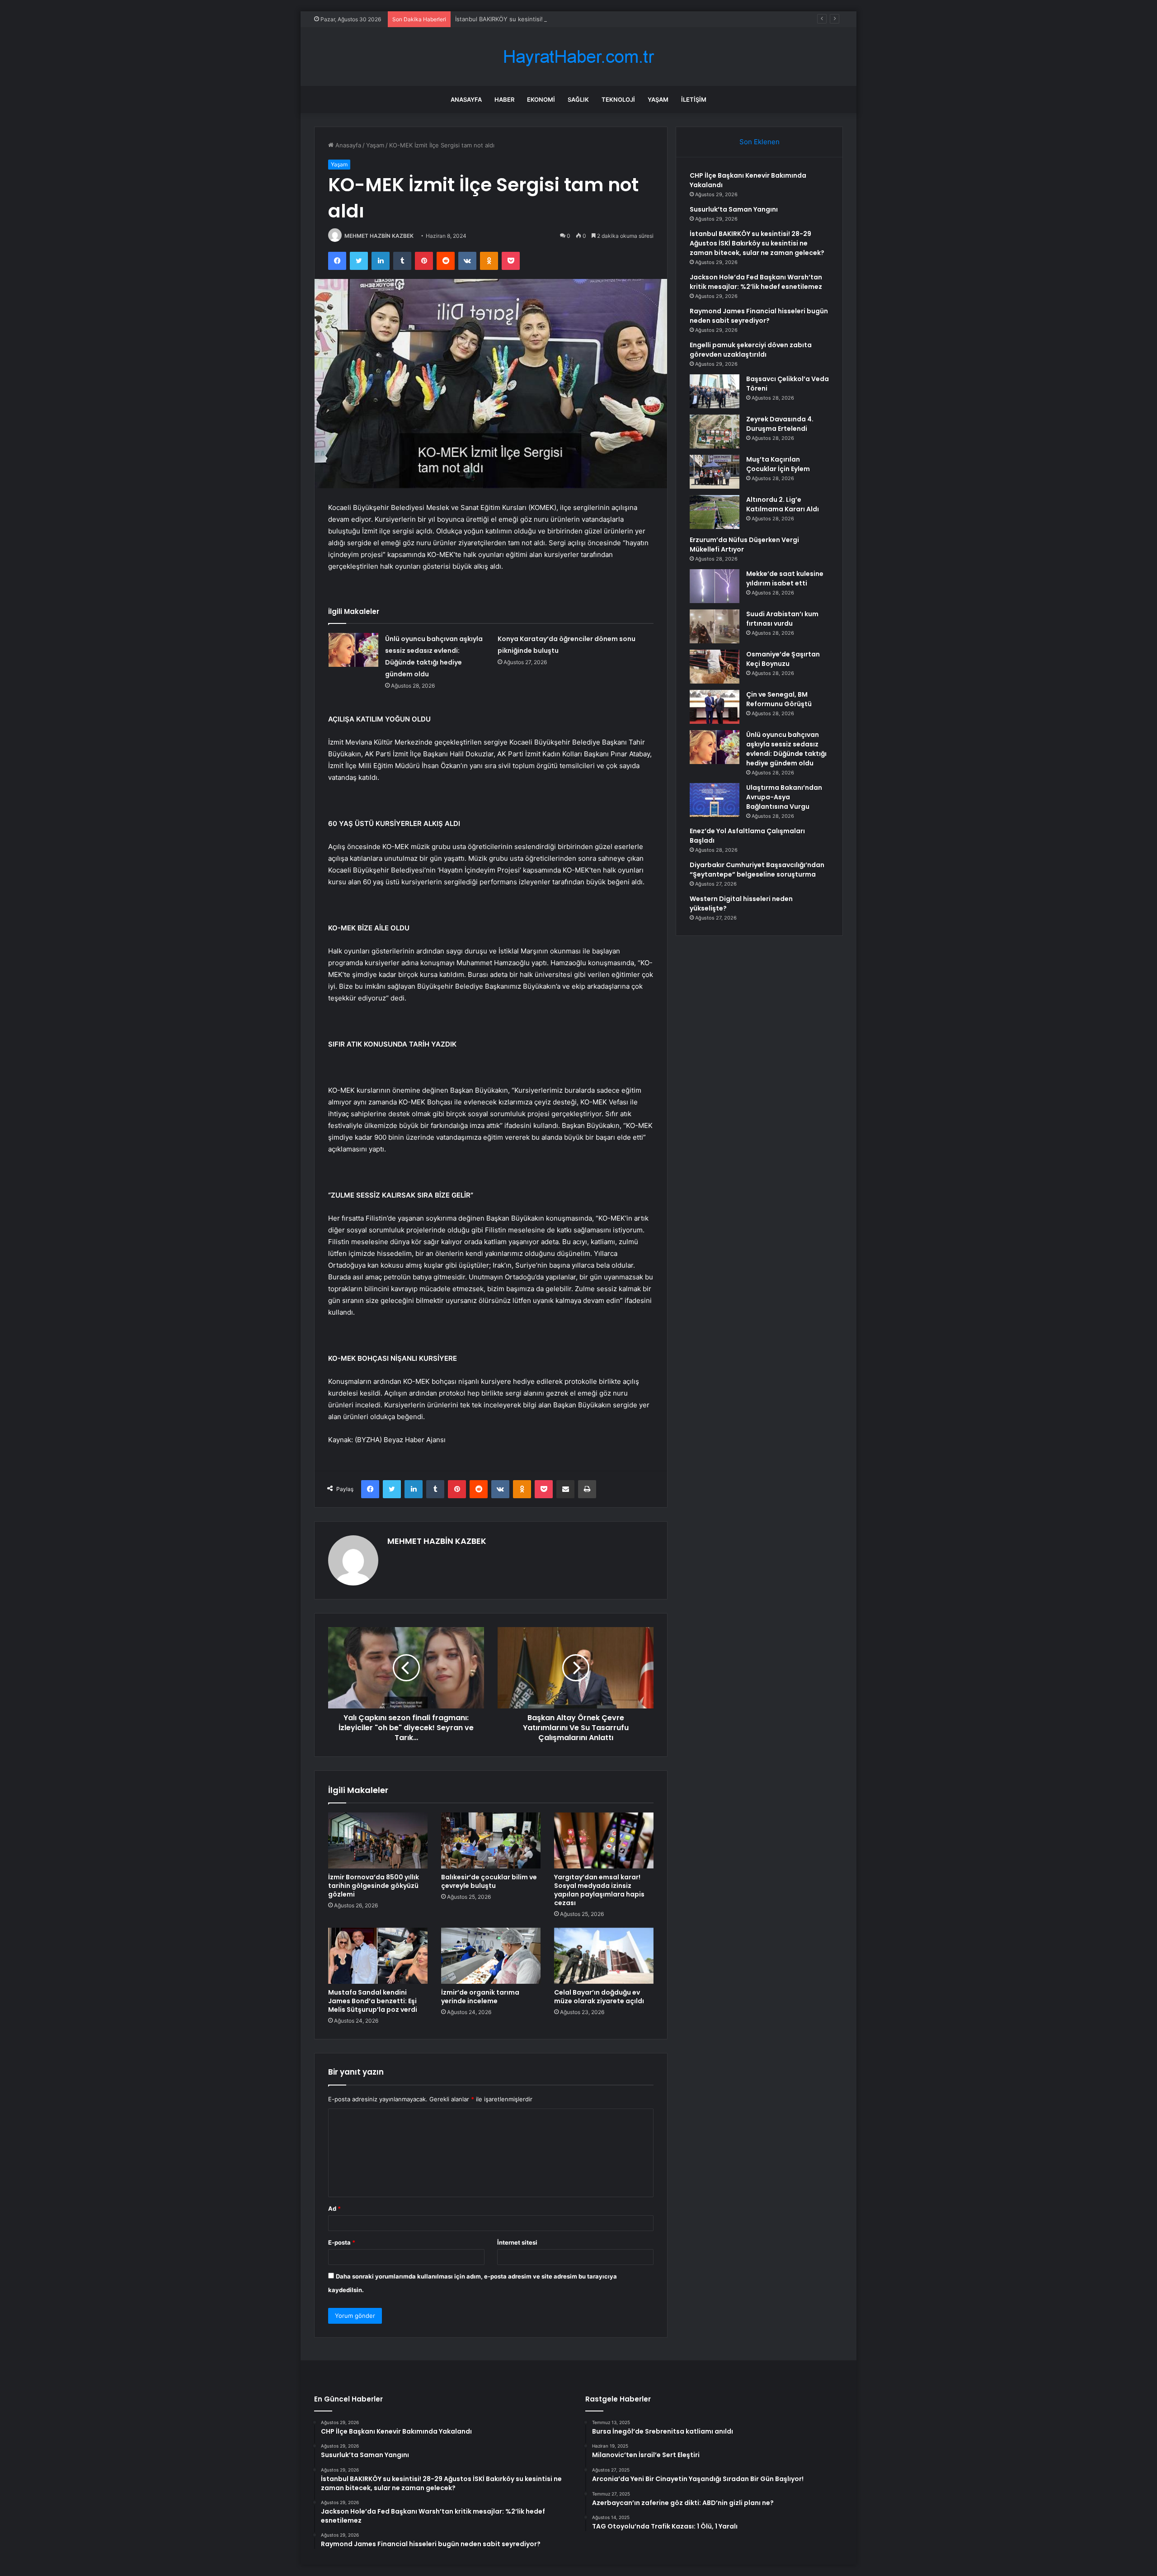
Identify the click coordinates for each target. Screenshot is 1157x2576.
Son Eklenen (760, 142)
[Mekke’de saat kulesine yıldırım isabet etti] (715, 586)
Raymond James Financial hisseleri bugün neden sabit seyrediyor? (759, 316)
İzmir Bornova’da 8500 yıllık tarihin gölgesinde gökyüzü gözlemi (374, 1886)
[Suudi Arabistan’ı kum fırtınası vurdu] (715, 626)
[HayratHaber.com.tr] (578, 57)
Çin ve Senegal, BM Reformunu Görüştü (779, 699)
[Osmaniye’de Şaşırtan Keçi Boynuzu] (715, 667)
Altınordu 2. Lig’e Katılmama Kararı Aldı (783, 504)
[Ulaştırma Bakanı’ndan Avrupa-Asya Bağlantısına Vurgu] (715, 800)
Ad (334, 2208)
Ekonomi (541, 99)
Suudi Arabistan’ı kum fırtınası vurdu (782, 619)
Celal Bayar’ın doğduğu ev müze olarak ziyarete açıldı (599, 1997)
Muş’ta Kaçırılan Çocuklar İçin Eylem (778, 464)
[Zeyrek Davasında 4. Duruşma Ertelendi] (715, 432)
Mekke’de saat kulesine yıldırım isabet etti (785, 578)
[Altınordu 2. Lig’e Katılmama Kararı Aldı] (715, 512)
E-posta (342, 2242)
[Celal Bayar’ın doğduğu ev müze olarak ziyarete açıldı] (604, 1956)
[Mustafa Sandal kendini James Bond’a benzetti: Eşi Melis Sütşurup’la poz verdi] (378, 1956)
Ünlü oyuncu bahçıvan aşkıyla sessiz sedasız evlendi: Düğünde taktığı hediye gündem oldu (786, 749)
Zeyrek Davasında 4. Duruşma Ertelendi (780, 424)
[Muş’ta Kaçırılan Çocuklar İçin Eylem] (715, 472)
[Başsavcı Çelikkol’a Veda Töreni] (715, 391)
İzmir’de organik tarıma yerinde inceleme (480, 1997)
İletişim (694, 99)
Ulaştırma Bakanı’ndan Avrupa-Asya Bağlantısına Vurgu (784, 797)
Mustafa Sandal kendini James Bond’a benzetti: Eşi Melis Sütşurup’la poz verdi (373, 2001)
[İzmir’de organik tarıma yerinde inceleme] (491, 1956)
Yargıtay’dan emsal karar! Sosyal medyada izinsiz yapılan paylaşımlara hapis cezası (599, 1890)
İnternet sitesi (517, 2242)
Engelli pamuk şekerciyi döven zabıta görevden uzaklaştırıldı (751, 350)
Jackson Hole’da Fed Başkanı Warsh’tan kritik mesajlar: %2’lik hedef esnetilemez (756, 282)
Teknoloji (618, 99)
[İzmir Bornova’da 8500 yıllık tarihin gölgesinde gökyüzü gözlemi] (378, 1840)
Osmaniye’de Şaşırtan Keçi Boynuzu (783, 659)
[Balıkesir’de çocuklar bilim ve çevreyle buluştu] (491, 1840)
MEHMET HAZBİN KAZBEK (379, 236)
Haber (504, 99)
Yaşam (658, 99)
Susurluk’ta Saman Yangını (734, 209)
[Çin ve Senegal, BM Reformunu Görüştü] (715, 707)
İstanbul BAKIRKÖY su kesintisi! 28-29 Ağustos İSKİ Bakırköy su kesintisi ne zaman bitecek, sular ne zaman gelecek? (619, 19)
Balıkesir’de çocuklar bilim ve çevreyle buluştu (489, 1881)
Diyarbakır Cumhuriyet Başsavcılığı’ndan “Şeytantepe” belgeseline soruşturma (757, 870)
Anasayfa (466, 99)
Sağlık (578, 99)
